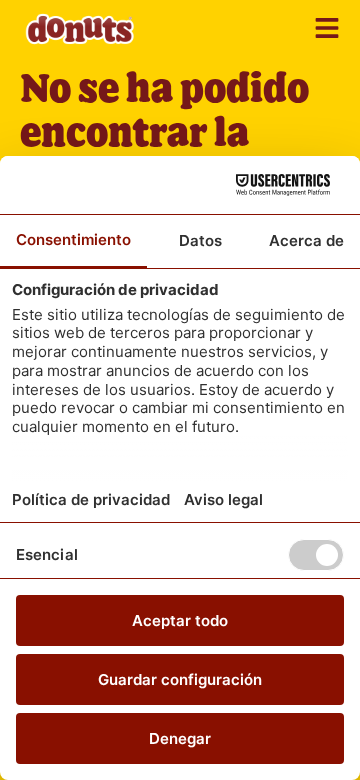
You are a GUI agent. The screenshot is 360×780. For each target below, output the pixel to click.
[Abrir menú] (327, 28)
